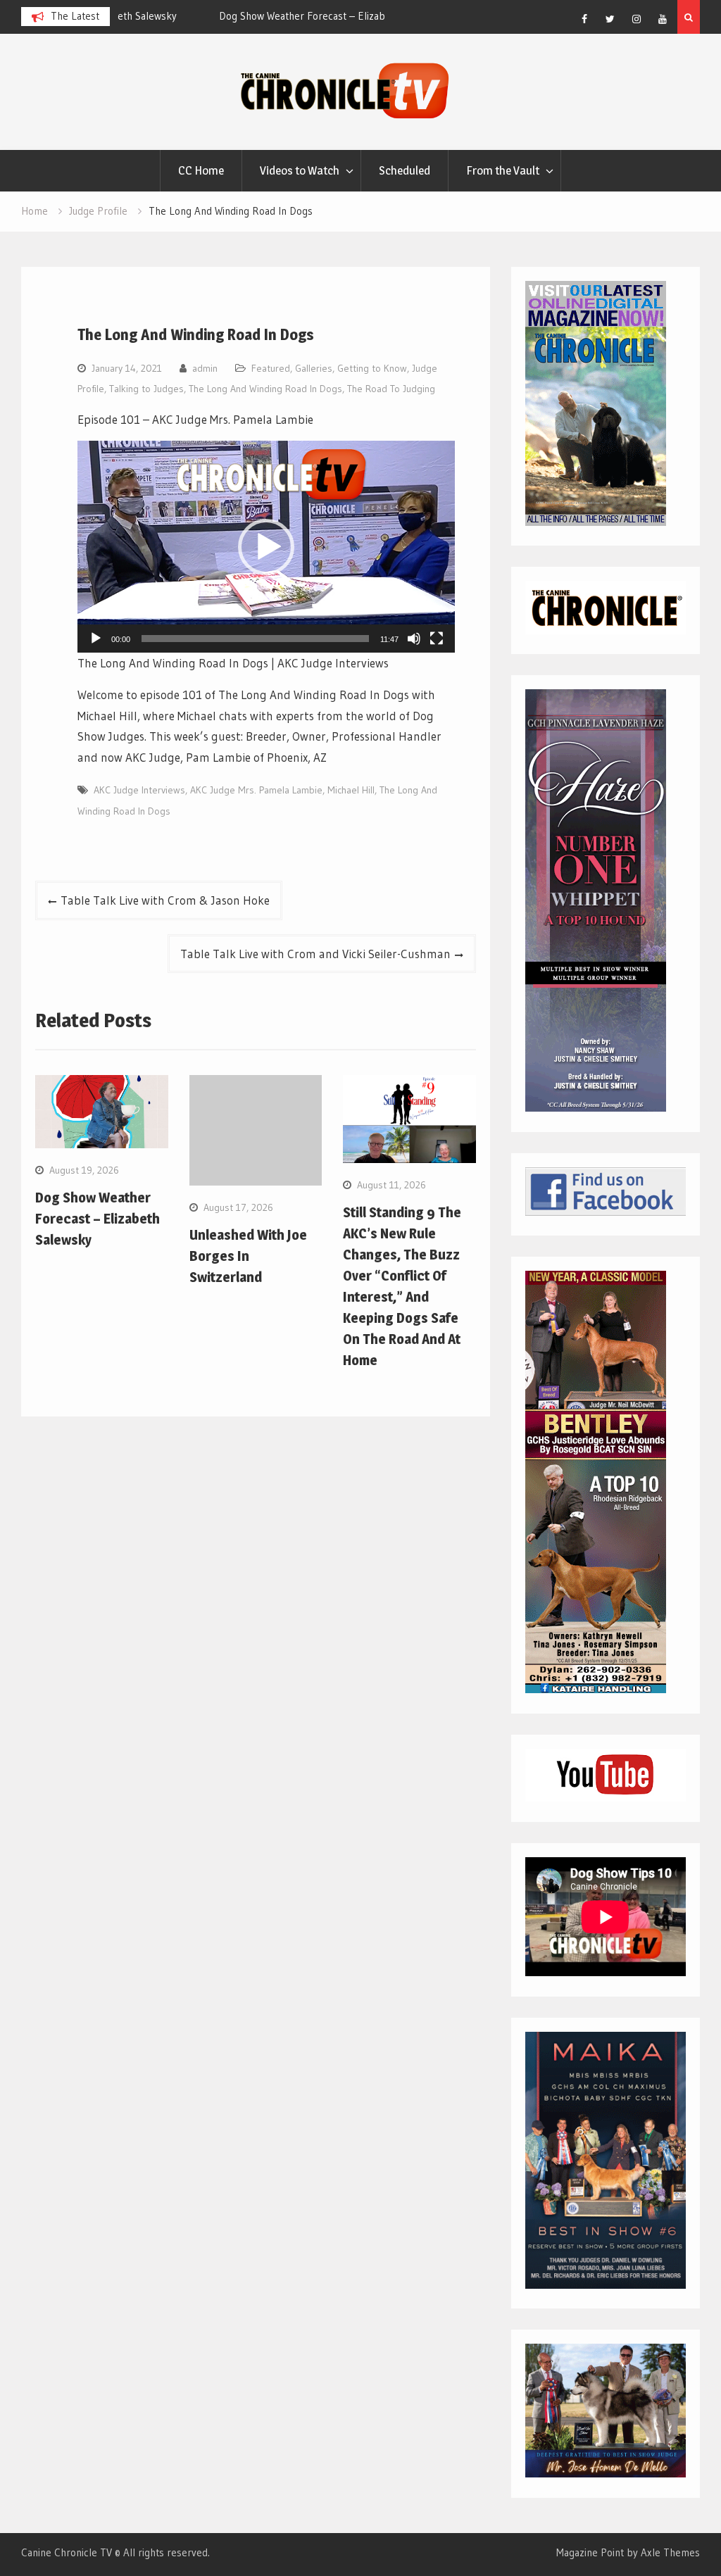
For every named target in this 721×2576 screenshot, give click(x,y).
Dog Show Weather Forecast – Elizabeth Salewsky (237, 16)
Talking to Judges (146, 389)
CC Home (201, 170)
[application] (266, 547)
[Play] (96, 639)
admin (205, 368)
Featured (271, 368)
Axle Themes (670, 2552)
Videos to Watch (300, 170)
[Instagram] (637, 19)
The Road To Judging (391, 389)
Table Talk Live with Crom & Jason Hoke (165, 900)
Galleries (314, 368)
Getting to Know (372, 368)
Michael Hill (351, 790)
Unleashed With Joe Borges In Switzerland (248, 1256)
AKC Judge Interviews (139, 790)
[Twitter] (610, 19)
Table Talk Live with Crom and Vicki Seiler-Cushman (315, 954)
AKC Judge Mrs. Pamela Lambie (256, 790)
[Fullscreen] (437, 639)
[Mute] (414, 639)
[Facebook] (584, 19)
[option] (251, 16)
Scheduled (405, 170)
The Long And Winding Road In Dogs (265, 389)
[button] (266, 547)
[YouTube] (663, 19)
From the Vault (503, 170)
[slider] (255, 639)
